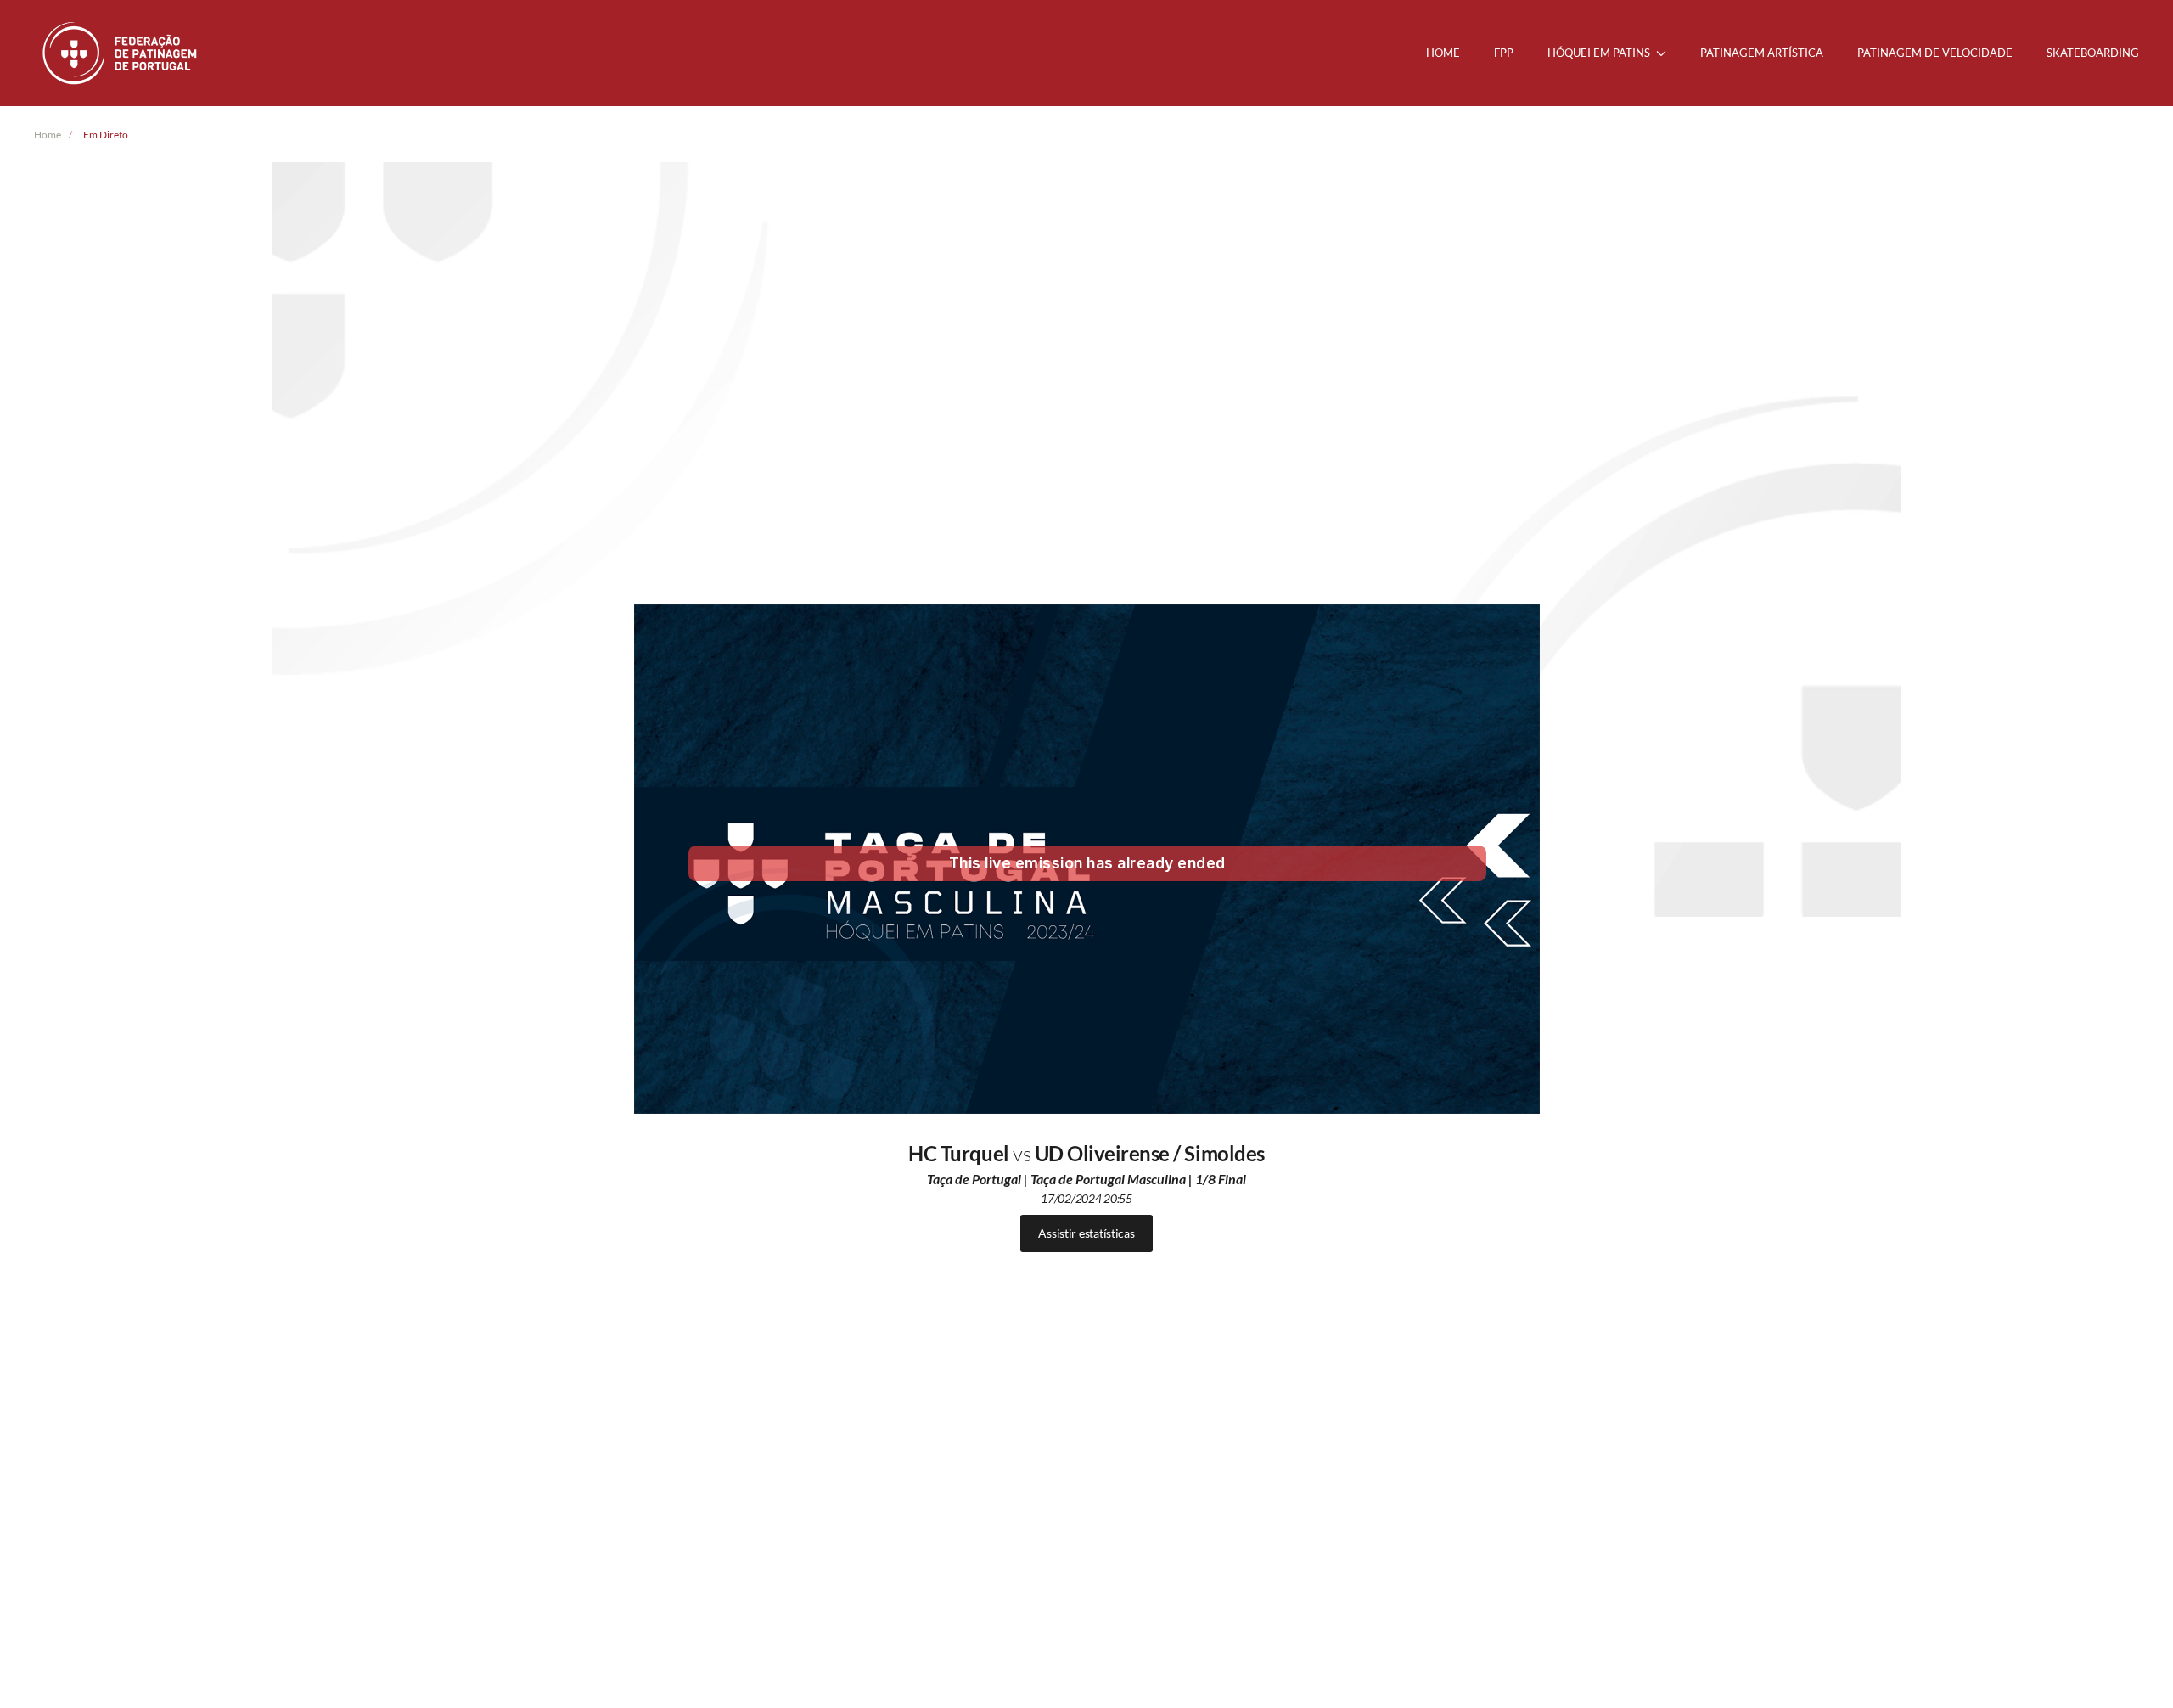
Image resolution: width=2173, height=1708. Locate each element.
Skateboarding (2093, 53)
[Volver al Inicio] (121, 53)
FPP (1504, 53)
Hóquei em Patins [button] (1599, 53)
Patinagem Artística (1762, 53)
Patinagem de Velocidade (1935, 53)
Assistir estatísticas (1086, 1233)
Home (1443, 53)
